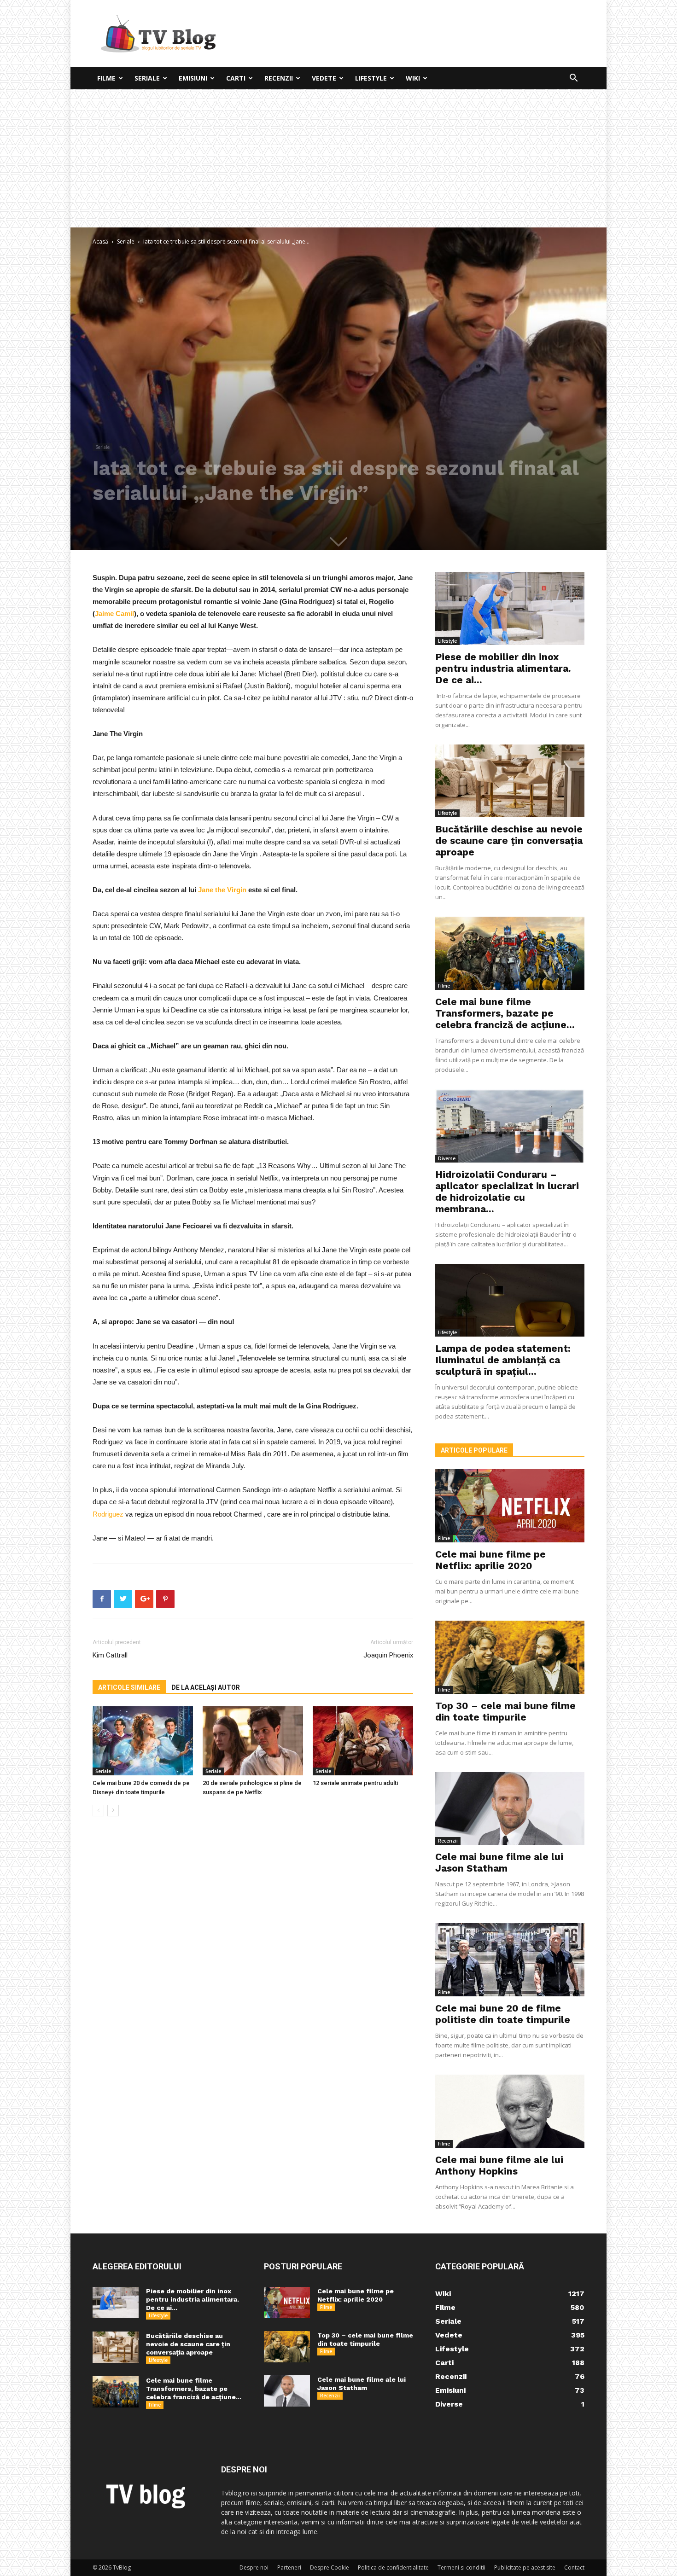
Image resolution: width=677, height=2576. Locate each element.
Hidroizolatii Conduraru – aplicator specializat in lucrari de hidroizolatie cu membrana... (507, 1192)
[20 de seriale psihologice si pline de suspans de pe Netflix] (253, 1741)
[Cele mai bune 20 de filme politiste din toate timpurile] (510, 1960)
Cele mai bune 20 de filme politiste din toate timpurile (503, 2014)
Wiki (413, 78)
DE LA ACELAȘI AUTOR (206, 1687)
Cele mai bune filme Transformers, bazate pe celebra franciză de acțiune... (505, 1013)
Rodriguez (108, 1514)
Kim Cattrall (110, 1655)
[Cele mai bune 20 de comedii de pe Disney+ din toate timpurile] (143, 1741)
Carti (236, 78)
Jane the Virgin (222, 890)
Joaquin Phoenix (388, 1655)
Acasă (100, 241)
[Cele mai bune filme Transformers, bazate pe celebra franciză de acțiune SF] (510, 953)
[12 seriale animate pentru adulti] (363, 1741)
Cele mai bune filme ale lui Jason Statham (499, 1862)
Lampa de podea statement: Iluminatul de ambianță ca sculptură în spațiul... (503, 1360)
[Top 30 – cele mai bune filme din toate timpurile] (510, 1657)
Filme (106, 78)
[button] (573, 79)
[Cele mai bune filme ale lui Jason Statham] (510, 1809)
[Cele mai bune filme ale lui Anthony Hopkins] (510, 2111)
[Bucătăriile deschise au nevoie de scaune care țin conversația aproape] (510, 781)
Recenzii (279, 78)
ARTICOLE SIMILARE (129, 1687)
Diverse (447, 1158)
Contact (574, 2567)
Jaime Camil (114, 613)
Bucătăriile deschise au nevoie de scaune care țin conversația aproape (509, 840)
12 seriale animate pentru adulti (355, 1783)
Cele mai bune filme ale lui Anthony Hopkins (499, 2165)
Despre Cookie (330, 2567)
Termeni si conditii (461, 2567)
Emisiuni (193, 78)
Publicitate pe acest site (525, 2567)
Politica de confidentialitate (393, 2567)
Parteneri (289, 2567)
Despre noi (254, 2567)
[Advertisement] (338, 158)
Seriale (147, 78)
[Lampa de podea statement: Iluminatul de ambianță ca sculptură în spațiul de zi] (510, 1300)
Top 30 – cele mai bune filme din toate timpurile (505, 1711)
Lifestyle (371, 78)
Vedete (324, 78)
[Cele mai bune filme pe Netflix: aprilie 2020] (510, 1506)
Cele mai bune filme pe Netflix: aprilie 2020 (490, 1560)
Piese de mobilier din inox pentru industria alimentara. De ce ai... (503, 668)
